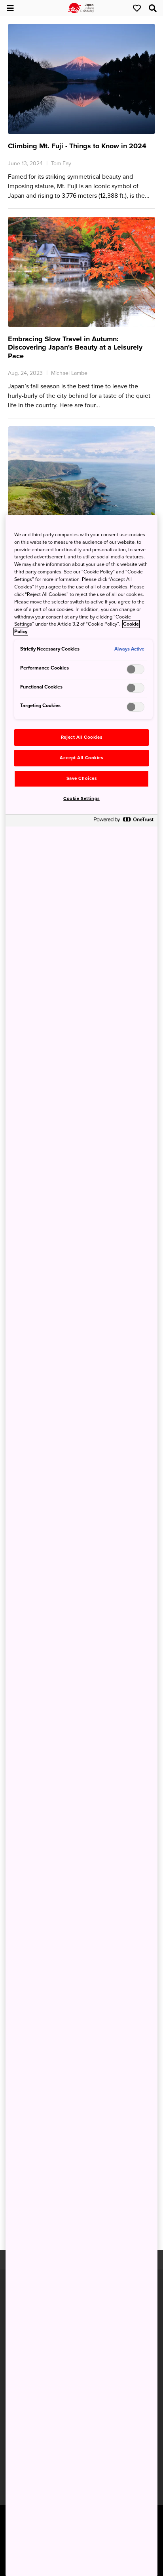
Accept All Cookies (81, 758)
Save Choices (82, 778)
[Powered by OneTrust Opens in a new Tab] (123, 822)
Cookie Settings (81, 799)
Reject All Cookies (81, 737)
